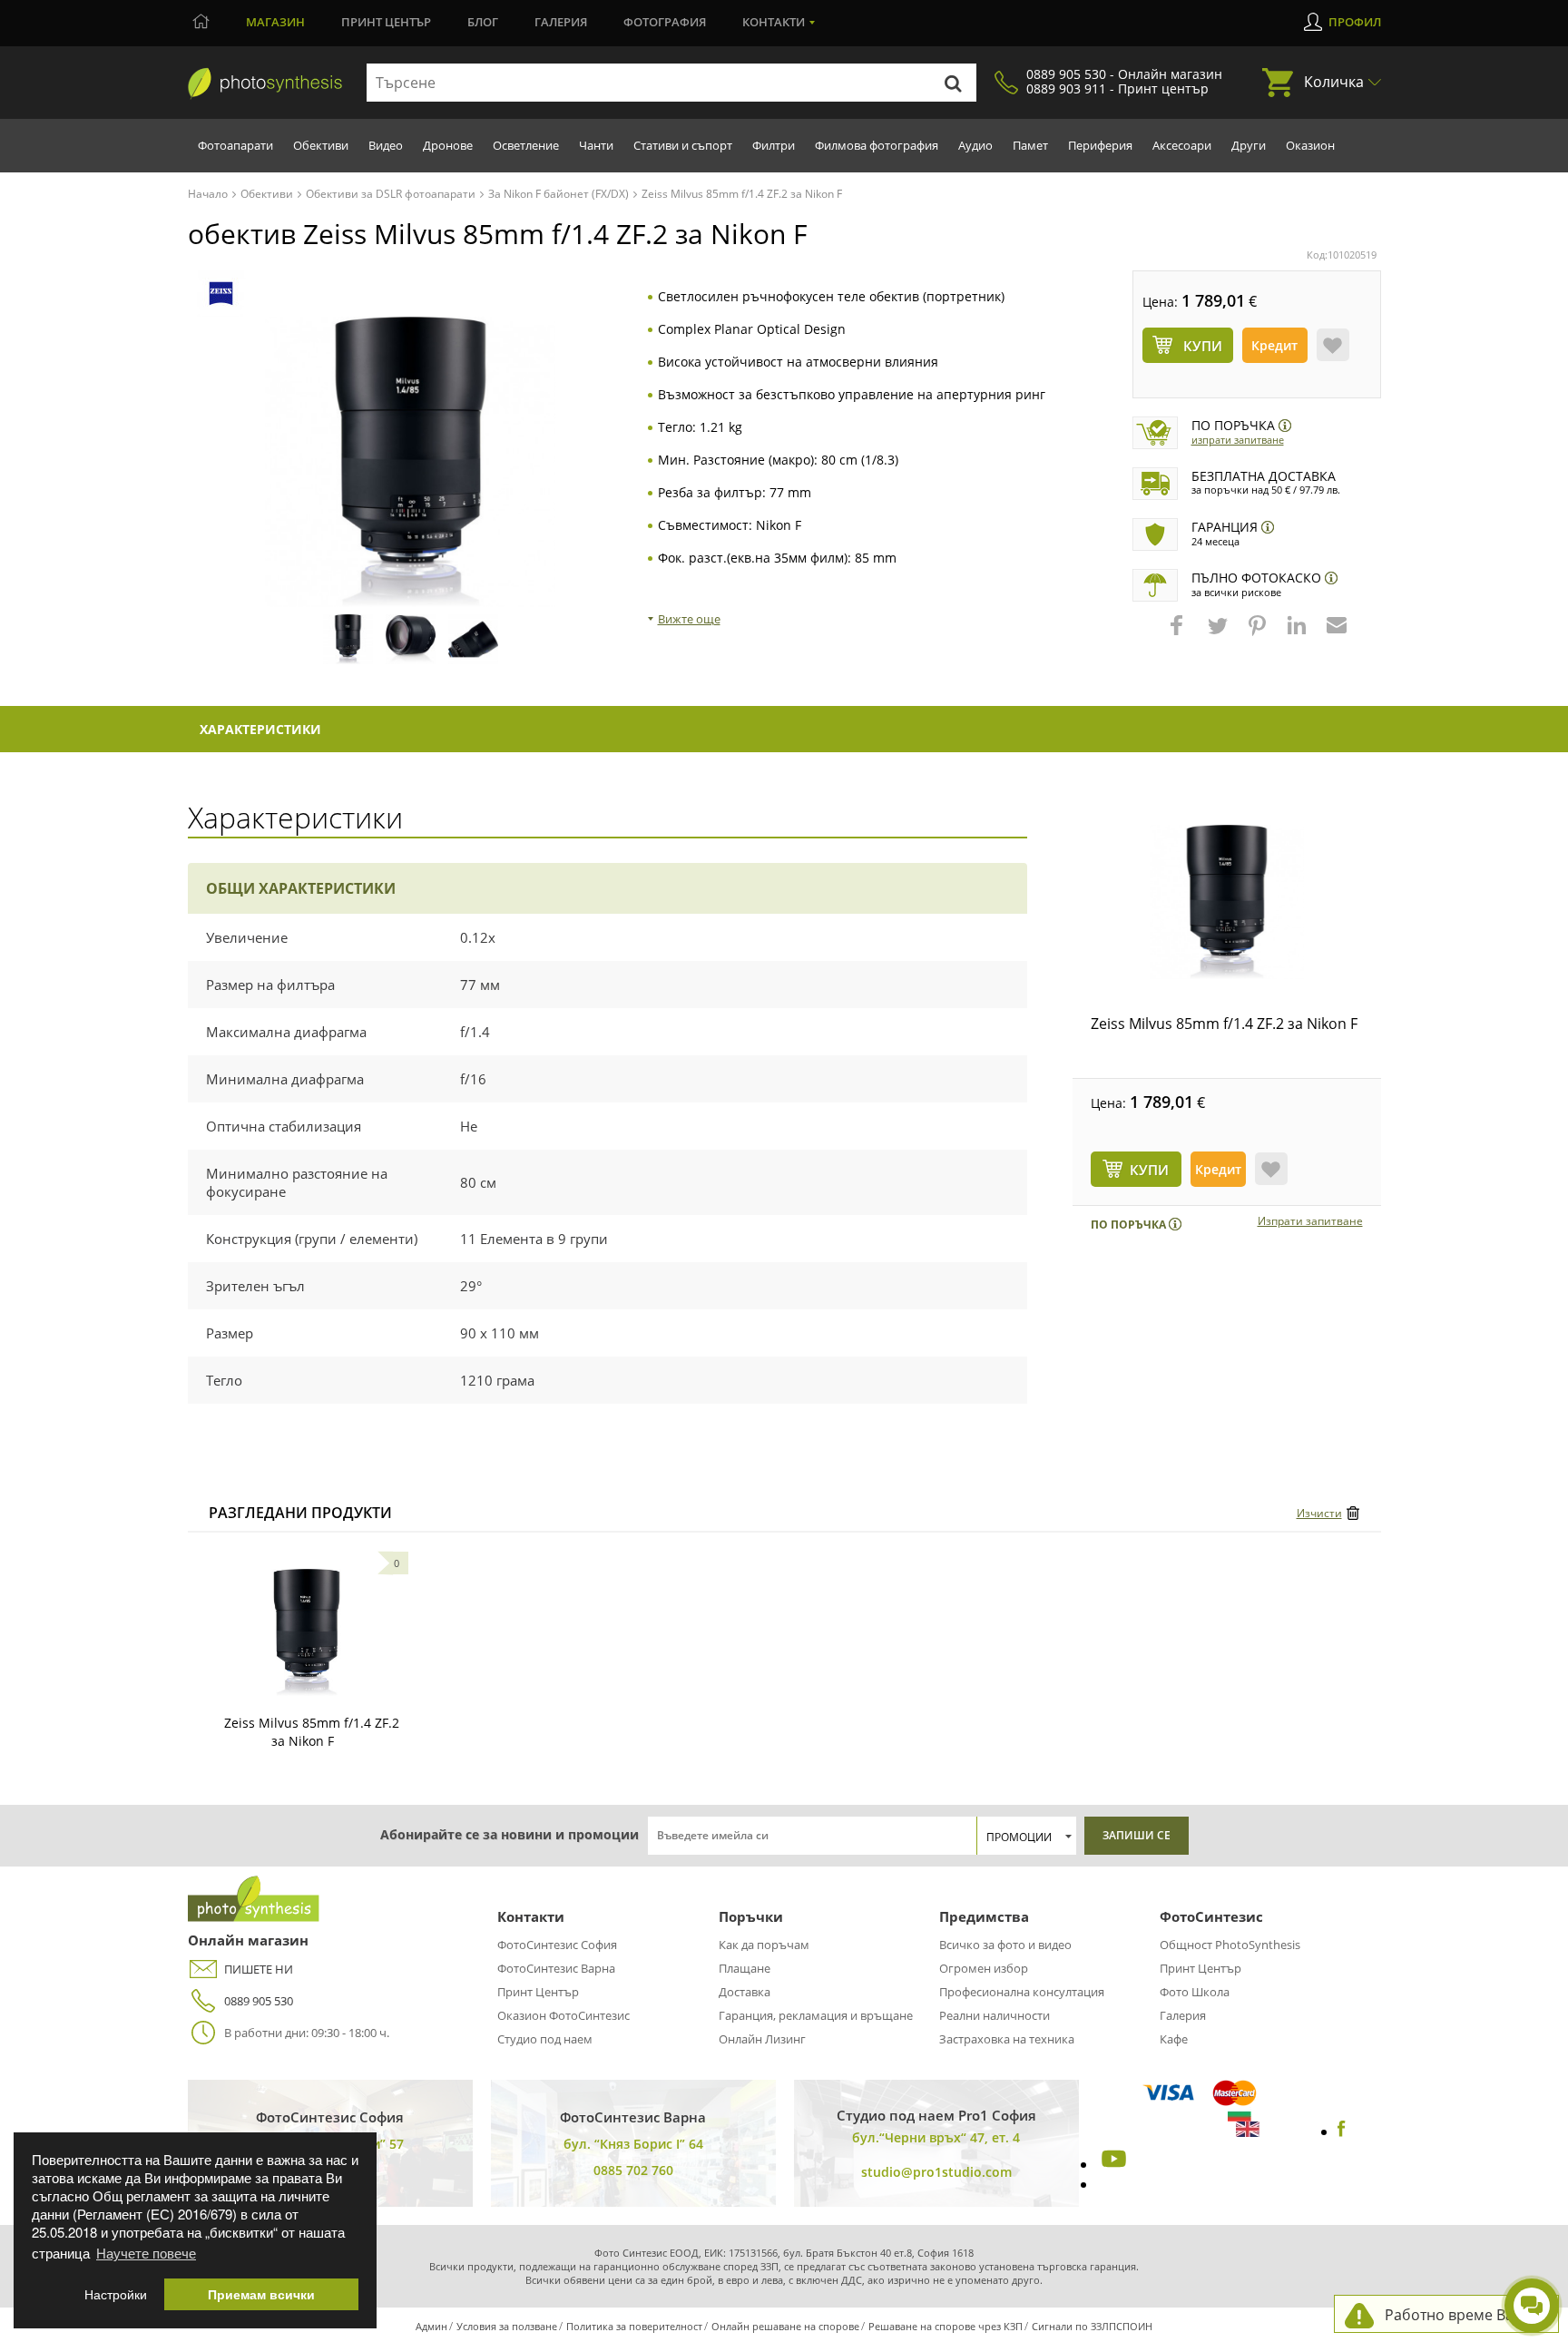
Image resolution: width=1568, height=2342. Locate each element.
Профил (1355, 22)
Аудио (975, 145)
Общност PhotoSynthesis (1230, 1945)
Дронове (448, 145)
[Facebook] (1342, 2131)
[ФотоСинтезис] (265, 83)
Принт (386, 22)
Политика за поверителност (634, 2326)
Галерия (561, 22)
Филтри (774, 145)
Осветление (526, 145)
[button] (1179, 634)
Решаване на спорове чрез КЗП (946, 2326)
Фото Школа (1195, 1992)
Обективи (321, 145)
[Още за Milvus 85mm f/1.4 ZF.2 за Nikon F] (307, 1632)
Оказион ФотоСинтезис (563, 2015)
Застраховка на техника (1007, 2039)
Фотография (665, 22)
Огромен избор (984, 1968)
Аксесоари (1182, 145)
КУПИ (1149, 1170)
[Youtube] (1112, 2164)
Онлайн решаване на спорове (785, 2326)
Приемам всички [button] (261, 2294)
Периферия (1100, 145)
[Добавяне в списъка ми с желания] (1333, 345)
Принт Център (538, 1992)
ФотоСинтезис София (557, 1945)
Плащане (745, 1968)
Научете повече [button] (146, 2253)
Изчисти (1319, 1513)
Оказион (1310, 145)
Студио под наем (545, 2039)
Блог (483, 22)
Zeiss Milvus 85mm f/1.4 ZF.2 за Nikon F (1224, 1024)
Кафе (1174, 2039)
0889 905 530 (259, 2001)
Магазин (275, 22)
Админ (431, 2326)
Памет (1030, 145)
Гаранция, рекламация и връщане (816, 2015)
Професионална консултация (1022, 1992)
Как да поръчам (764, 1945)
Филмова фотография (877, 145)
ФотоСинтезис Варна (556, 1968)
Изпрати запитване (1238, 440)
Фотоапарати (235, 145)
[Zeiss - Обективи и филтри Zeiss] (221, 294)
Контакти (774, 22)
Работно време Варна (1462, 2315)
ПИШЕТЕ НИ (259, 1969)
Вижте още (689, 619)
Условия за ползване (507, 2326)
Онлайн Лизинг (762, 2039)
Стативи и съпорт (683, 145)
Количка (1334, 82)
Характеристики (260, 729)
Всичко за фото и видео (1005, 1945)
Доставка (745, 1992)
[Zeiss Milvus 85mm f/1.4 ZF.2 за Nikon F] (1227, 902)
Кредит (1274, 345)
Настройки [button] (116, 2294)
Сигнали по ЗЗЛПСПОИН (1092, 2326)
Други (1249, 145)
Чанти (596, 145)
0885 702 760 (633, 2170)
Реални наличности (995, 2015)
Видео (386, 145)
